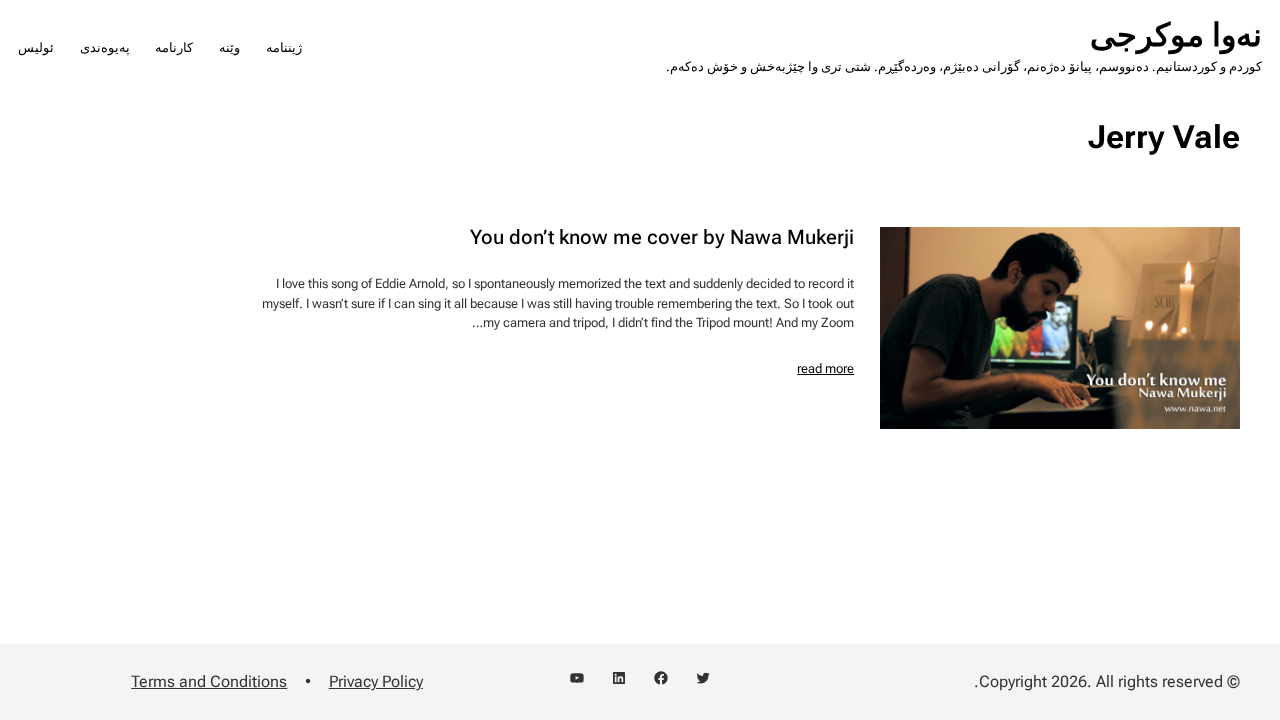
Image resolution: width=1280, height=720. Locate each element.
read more (825, 368)
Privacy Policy (376, 681)
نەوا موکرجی (1176, 35)
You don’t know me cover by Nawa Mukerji (662, 238)
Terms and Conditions (209, 681)
